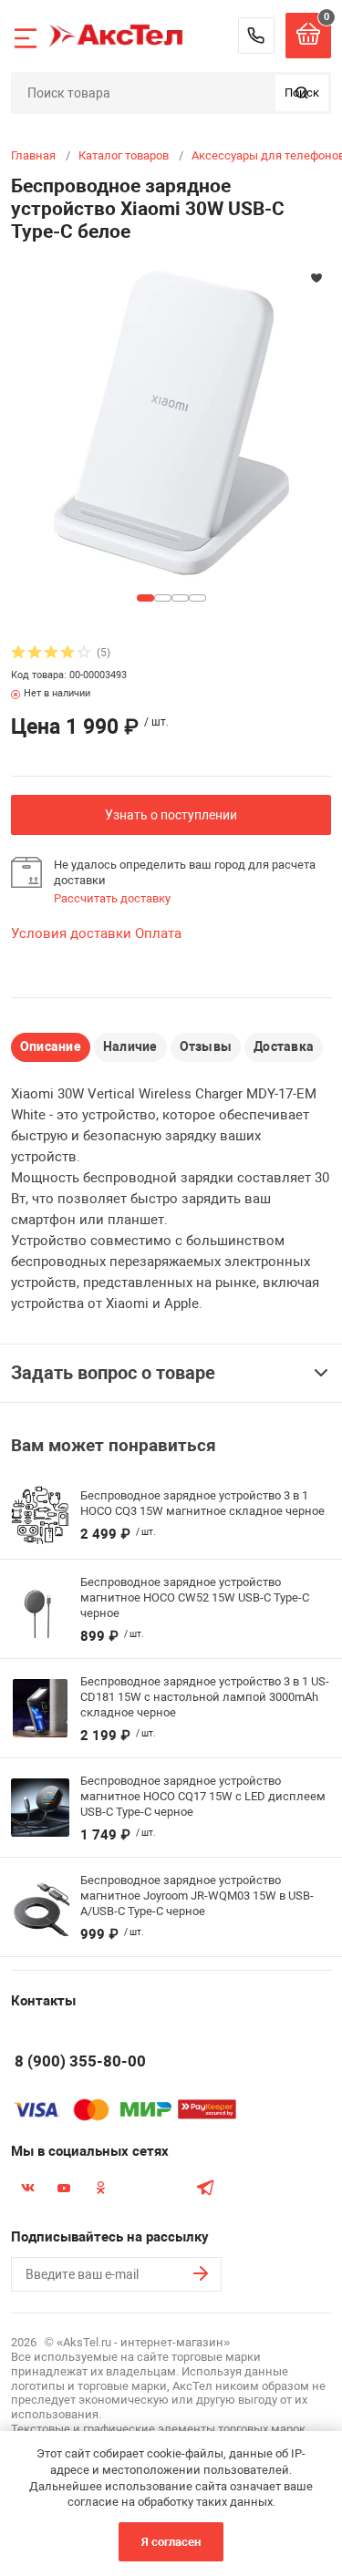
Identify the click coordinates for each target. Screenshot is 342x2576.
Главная (33, 155)
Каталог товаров (124, 155)
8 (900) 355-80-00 (256, 36)
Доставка (284, 1046)
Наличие (130, 1046)
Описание (51, 1046)
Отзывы (206, 1046)
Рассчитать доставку (112, 898)
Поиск (302, 93)
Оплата (158, 933)
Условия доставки (71, 933)
